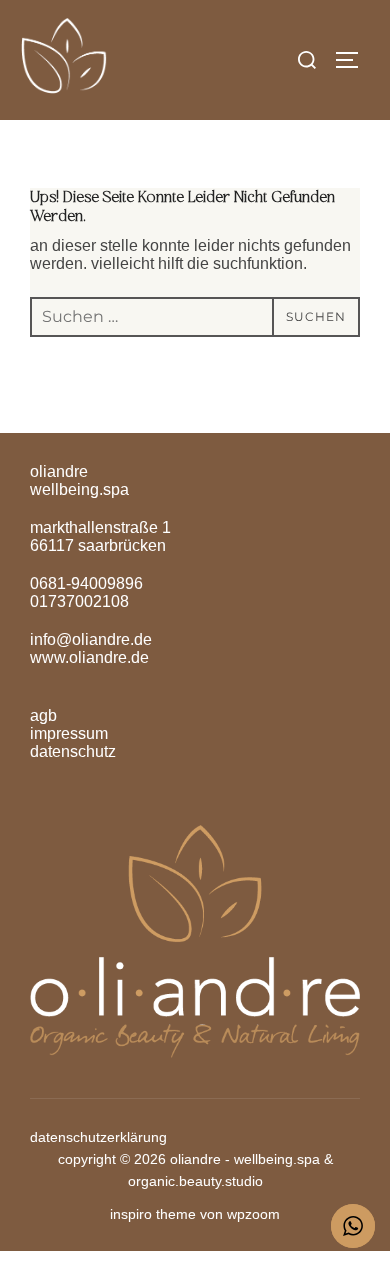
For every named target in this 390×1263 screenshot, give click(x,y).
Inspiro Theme (153, 1214)
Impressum (69, 733)
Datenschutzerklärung (98, 1137)
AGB (43, 715)
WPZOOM (253, 1214)
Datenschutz (73, 751)
